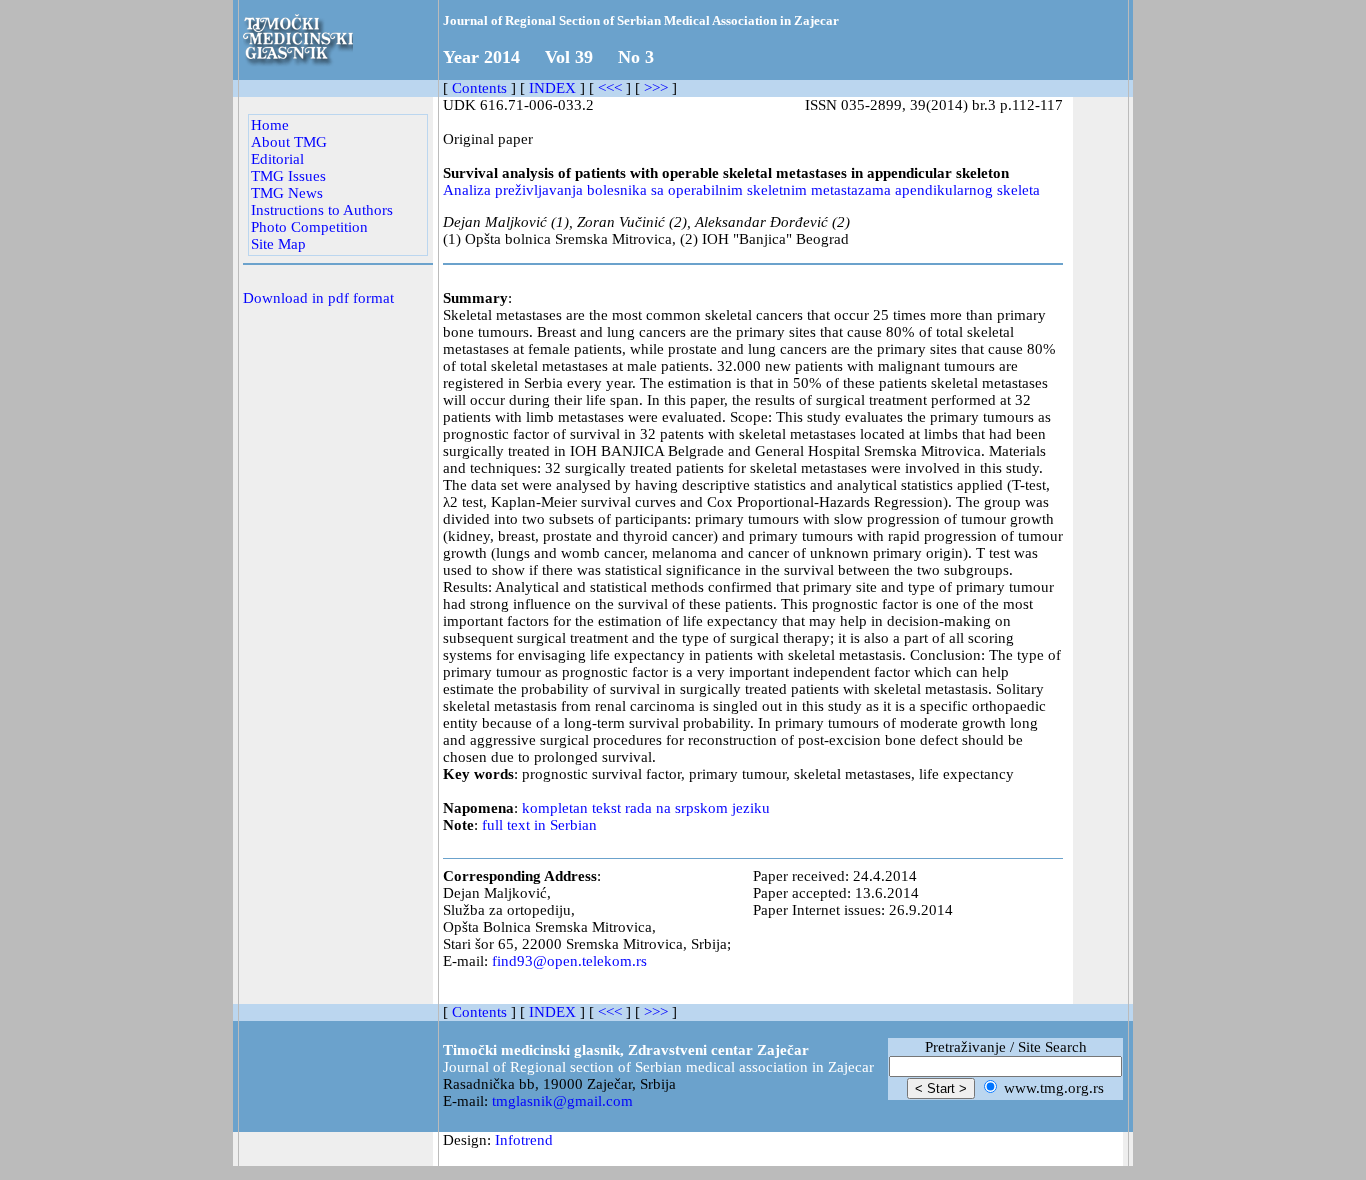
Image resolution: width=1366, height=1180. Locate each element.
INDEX (552, 88)
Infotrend (524, 1140)
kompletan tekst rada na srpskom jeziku (646, 808)
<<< (610, 88)
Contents (479, 88)
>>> (656, 88)
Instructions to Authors (322, 210)
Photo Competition (309, 227)
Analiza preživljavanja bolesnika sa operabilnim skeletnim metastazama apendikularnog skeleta (741, 190)
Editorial (277, 159)
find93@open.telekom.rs (569, 961)
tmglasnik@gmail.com (562, 1101)
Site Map (278, 244)
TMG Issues (288, 176)
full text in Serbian (539, 825)
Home (270, 125)
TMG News (287, 193)
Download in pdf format (318, 298)
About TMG (289, 142)
